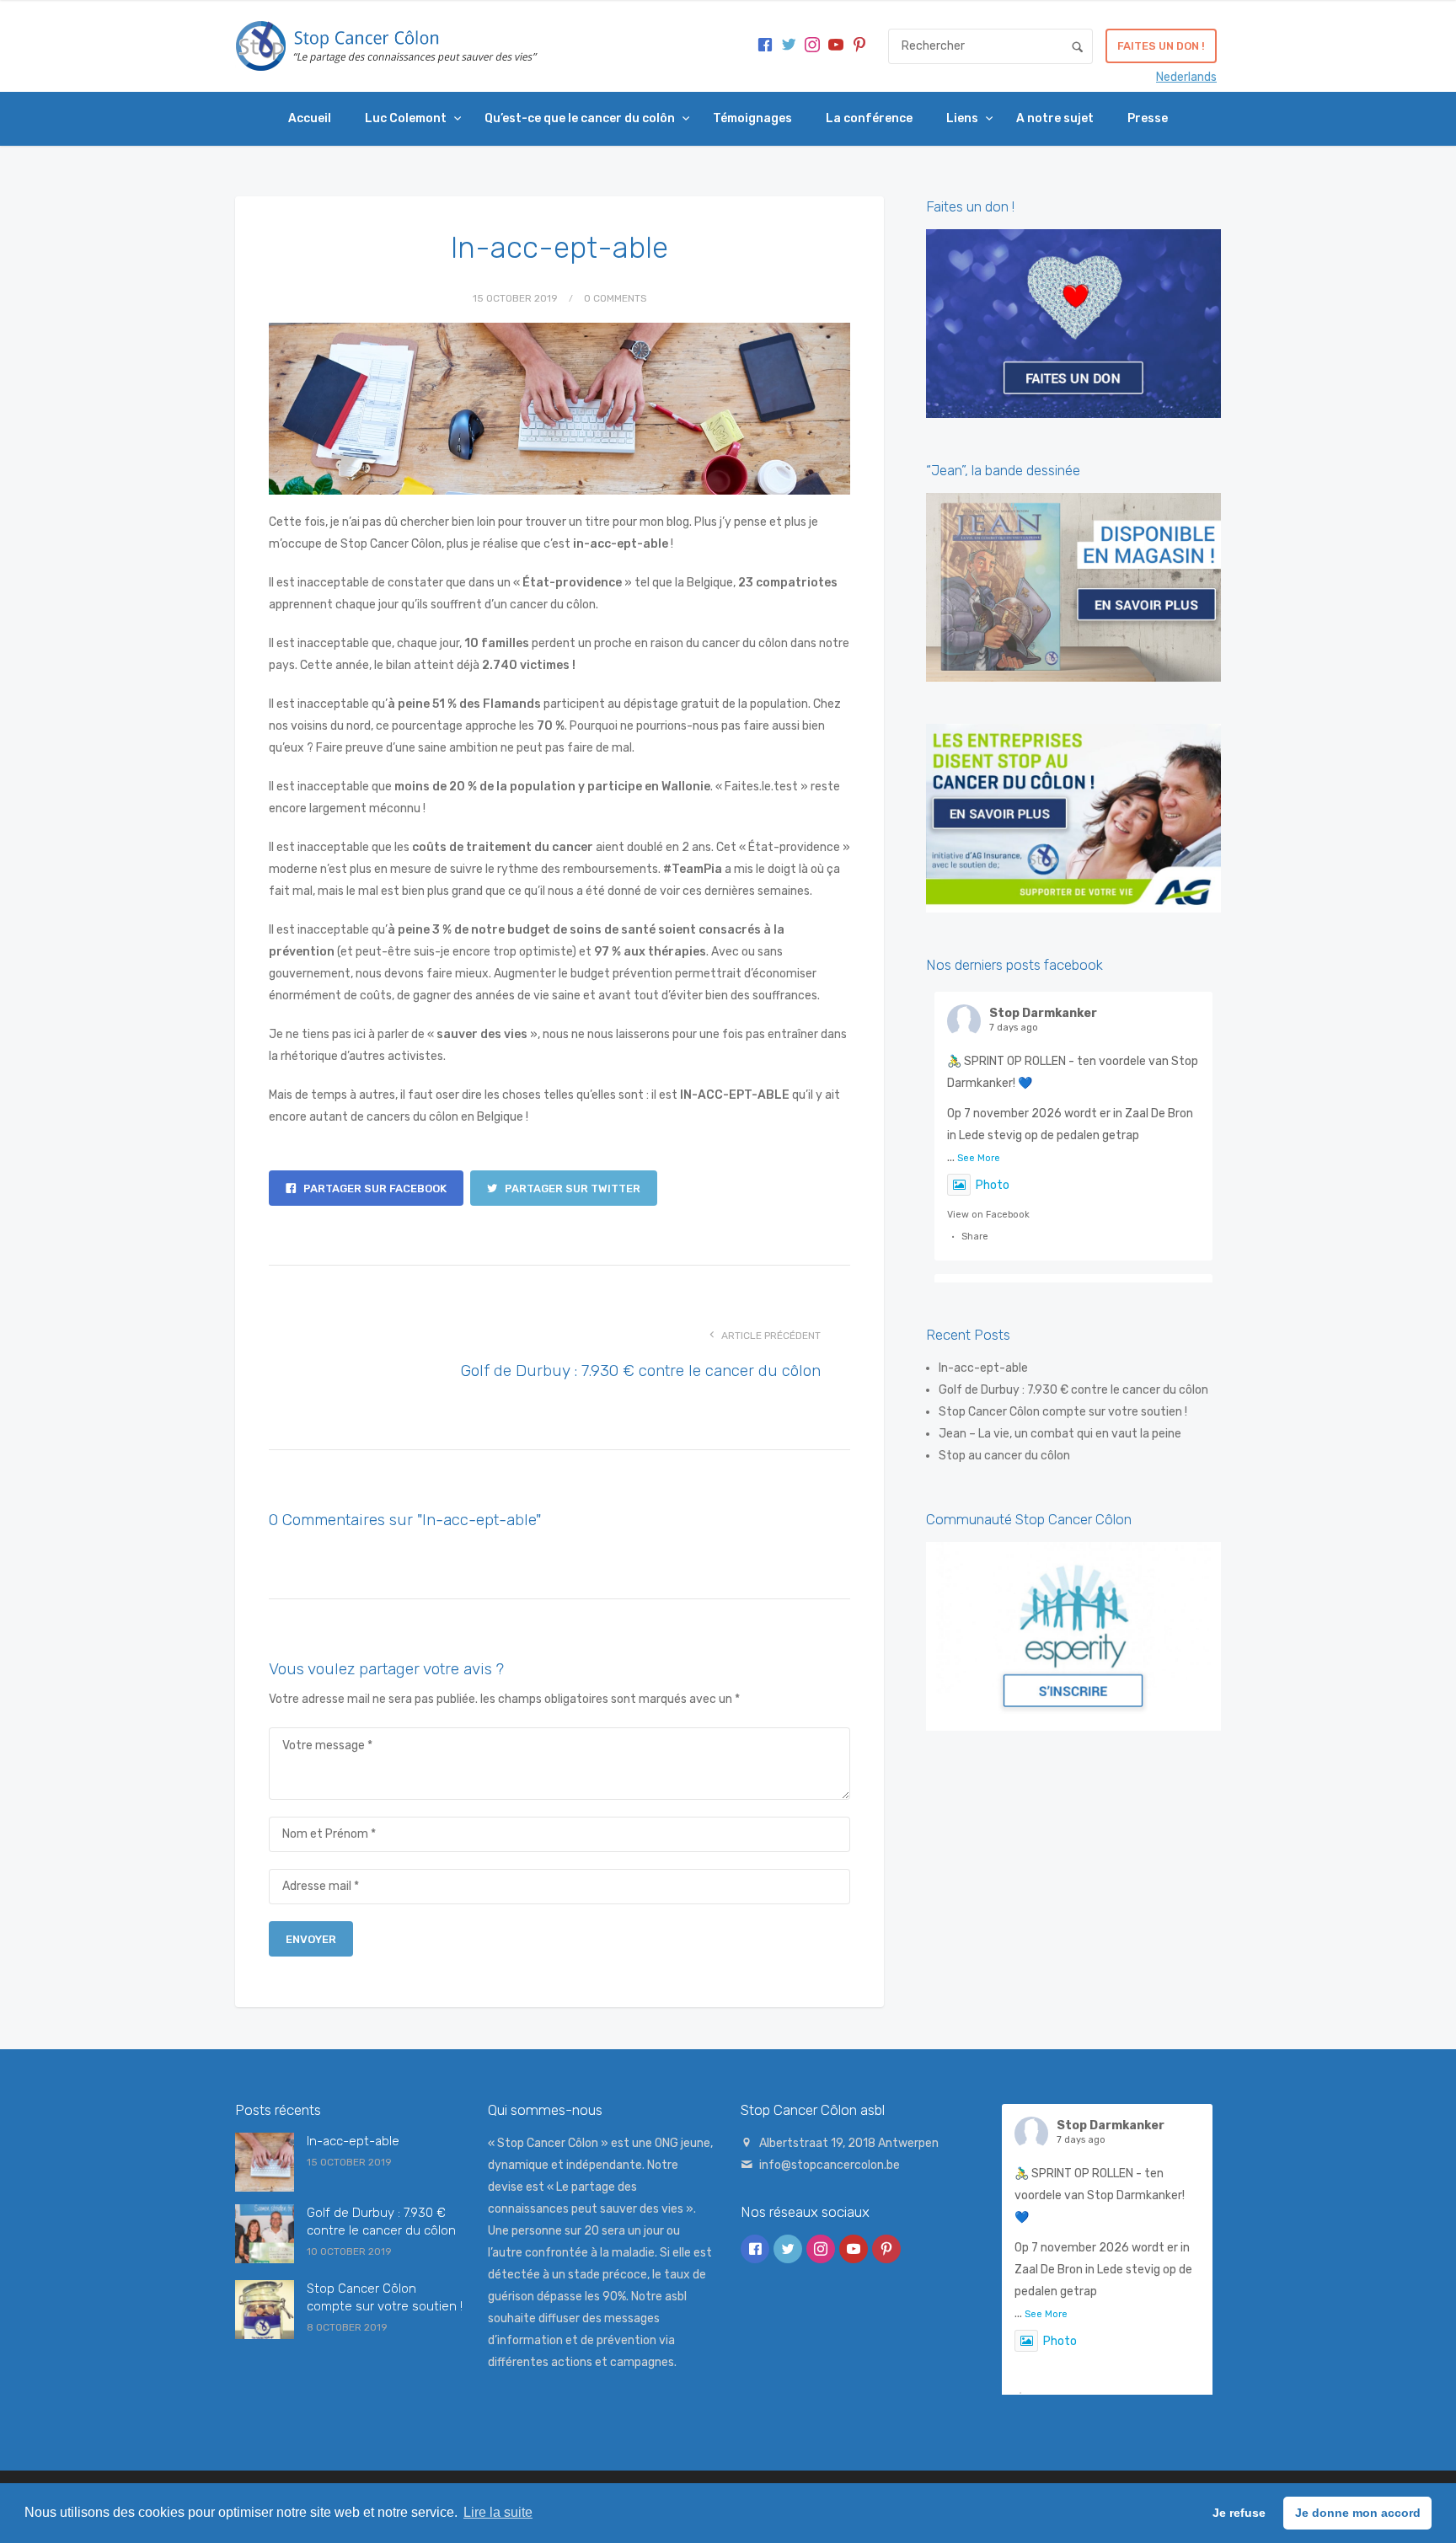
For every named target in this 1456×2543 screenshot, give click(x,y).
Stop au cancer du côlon (1004, 1456)
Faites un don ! (1161, 46)
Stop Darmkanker (1043, 1013)
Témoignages (752, 118)
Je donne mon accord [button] (1358, 2513)
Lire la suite (498, 2512)
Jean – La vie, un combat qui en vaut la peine (1060, 1434)
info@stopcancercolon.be (830, 2165)
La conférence (869, 118)
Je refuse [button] (1239, 2513)
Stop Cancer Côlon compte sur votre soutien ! (1063, 1412)
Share (975, 1237)
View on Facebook (988, 1215)
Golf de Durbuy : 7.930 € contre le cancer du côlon (641, 1371)
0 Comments (616, 298)
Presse (1148, 118)
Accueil (310, 118)
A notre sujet (1055, 118)
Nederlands (1186, 77)
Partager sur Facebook (374, 1189)
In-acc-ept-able (983, 1368)
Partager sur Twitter (571, 1189)
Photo (993, 1185)
